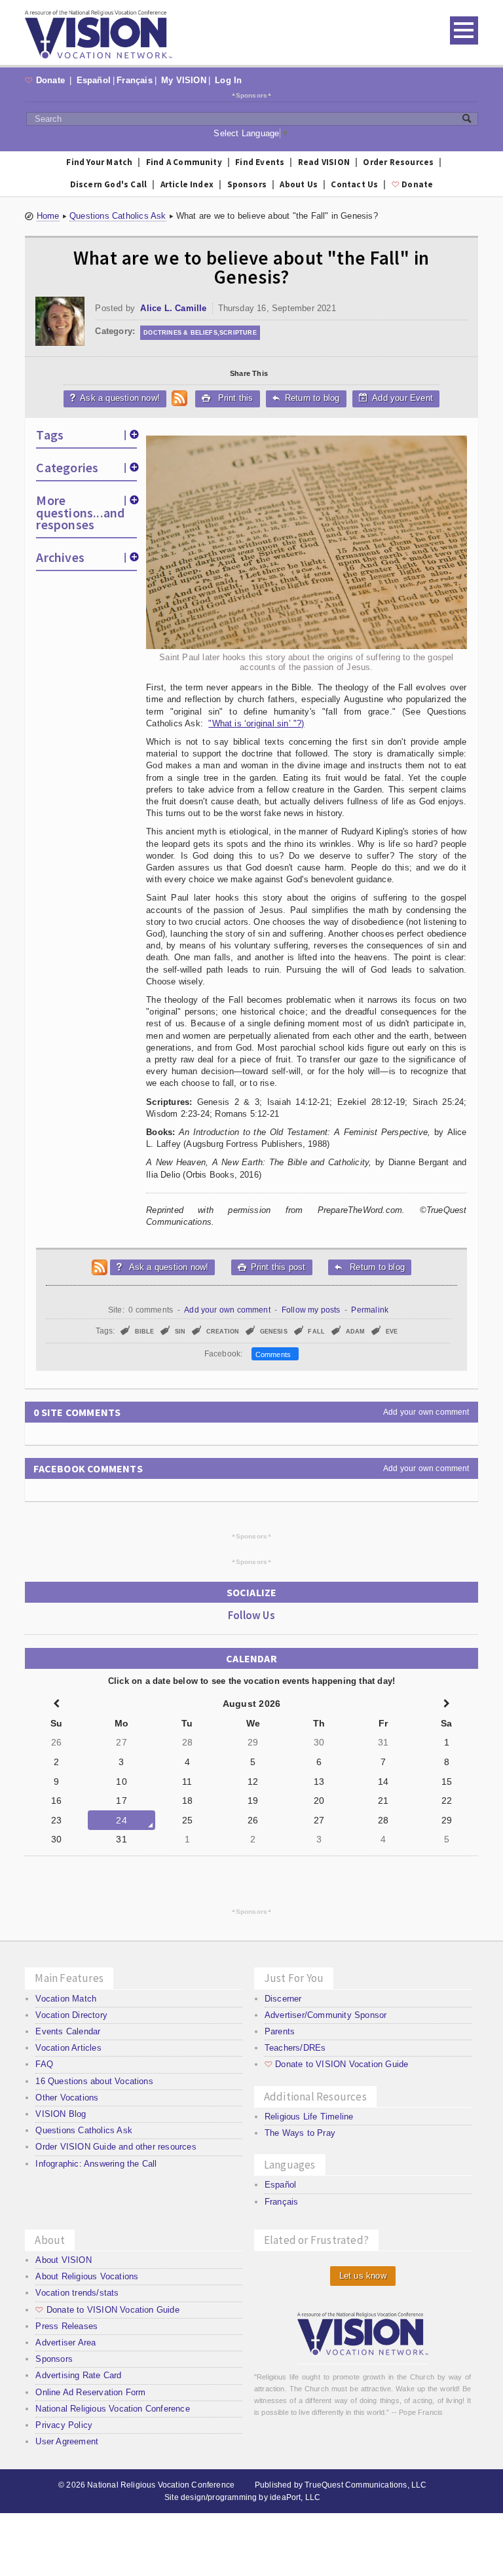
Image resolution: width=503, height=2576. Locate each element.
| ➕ (131, 435)
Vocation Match (66, 1999)
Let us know (363, 2276)
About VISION (63, 2260)
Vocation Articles (68, 2048)
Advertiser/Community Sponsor (326, 2015)
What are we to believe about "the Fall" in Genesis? (251, 267)
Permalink (370, 1310)
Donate (46, 80)
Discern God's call (109, 184)
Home (48, 216)
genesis (274, 1332)
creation (223, 1332)
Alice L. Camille (173, 308)
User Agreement (67, 2441)
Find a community (184, 162)
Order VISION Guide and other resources (116, 2147)
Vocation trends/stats (77, 2293)
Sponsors (252, 95)
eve (392, 1332)
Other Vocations (67, 2098)
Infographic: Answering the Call (96, 2164)
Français (135, 80)
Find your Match (99, 162)
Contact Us (354, 184)
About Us (299, 184)
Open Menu (464, 30)
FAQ (44, 2064)
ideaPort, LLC (295, 2497)
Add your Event (401, 398)
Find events (260, 162)
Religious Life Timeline (309, 2117)
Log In (228, 80)
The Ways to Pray (300, 2133)
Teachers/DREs (295, 2048)
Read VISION (324, 162)
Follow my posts (311, 1310)
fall (316, 1332)
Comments (275, 1354)
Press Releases (66, 2326)
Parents (280, 2031)
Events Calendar (68, 2031)
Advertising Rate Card (78, 2375)
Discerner (283, 1999)
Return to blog (306, 398)
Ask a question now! (115, 398)
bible (145, 1332)
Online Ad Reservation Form (90, 2392)
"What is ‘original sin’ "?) (256, 723)
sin (180, 1332)
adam (356, 1332)
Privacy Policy (64, 2425)
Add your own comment (227, 1310)
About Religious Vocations (87, 2276)
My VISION (184, 80)
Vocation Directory (71, 2015)
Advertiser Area (65, 2343)
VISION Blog (61, 2114)
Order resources (398, 162)
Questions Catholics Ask (118, 216)
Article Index (187, 184)
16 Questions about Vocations (94, 2081)
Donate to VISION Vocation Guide (336, 2064)
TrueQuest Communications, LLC (365, 2485)
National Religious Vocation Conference (112, 2409)
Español (94, 80)
